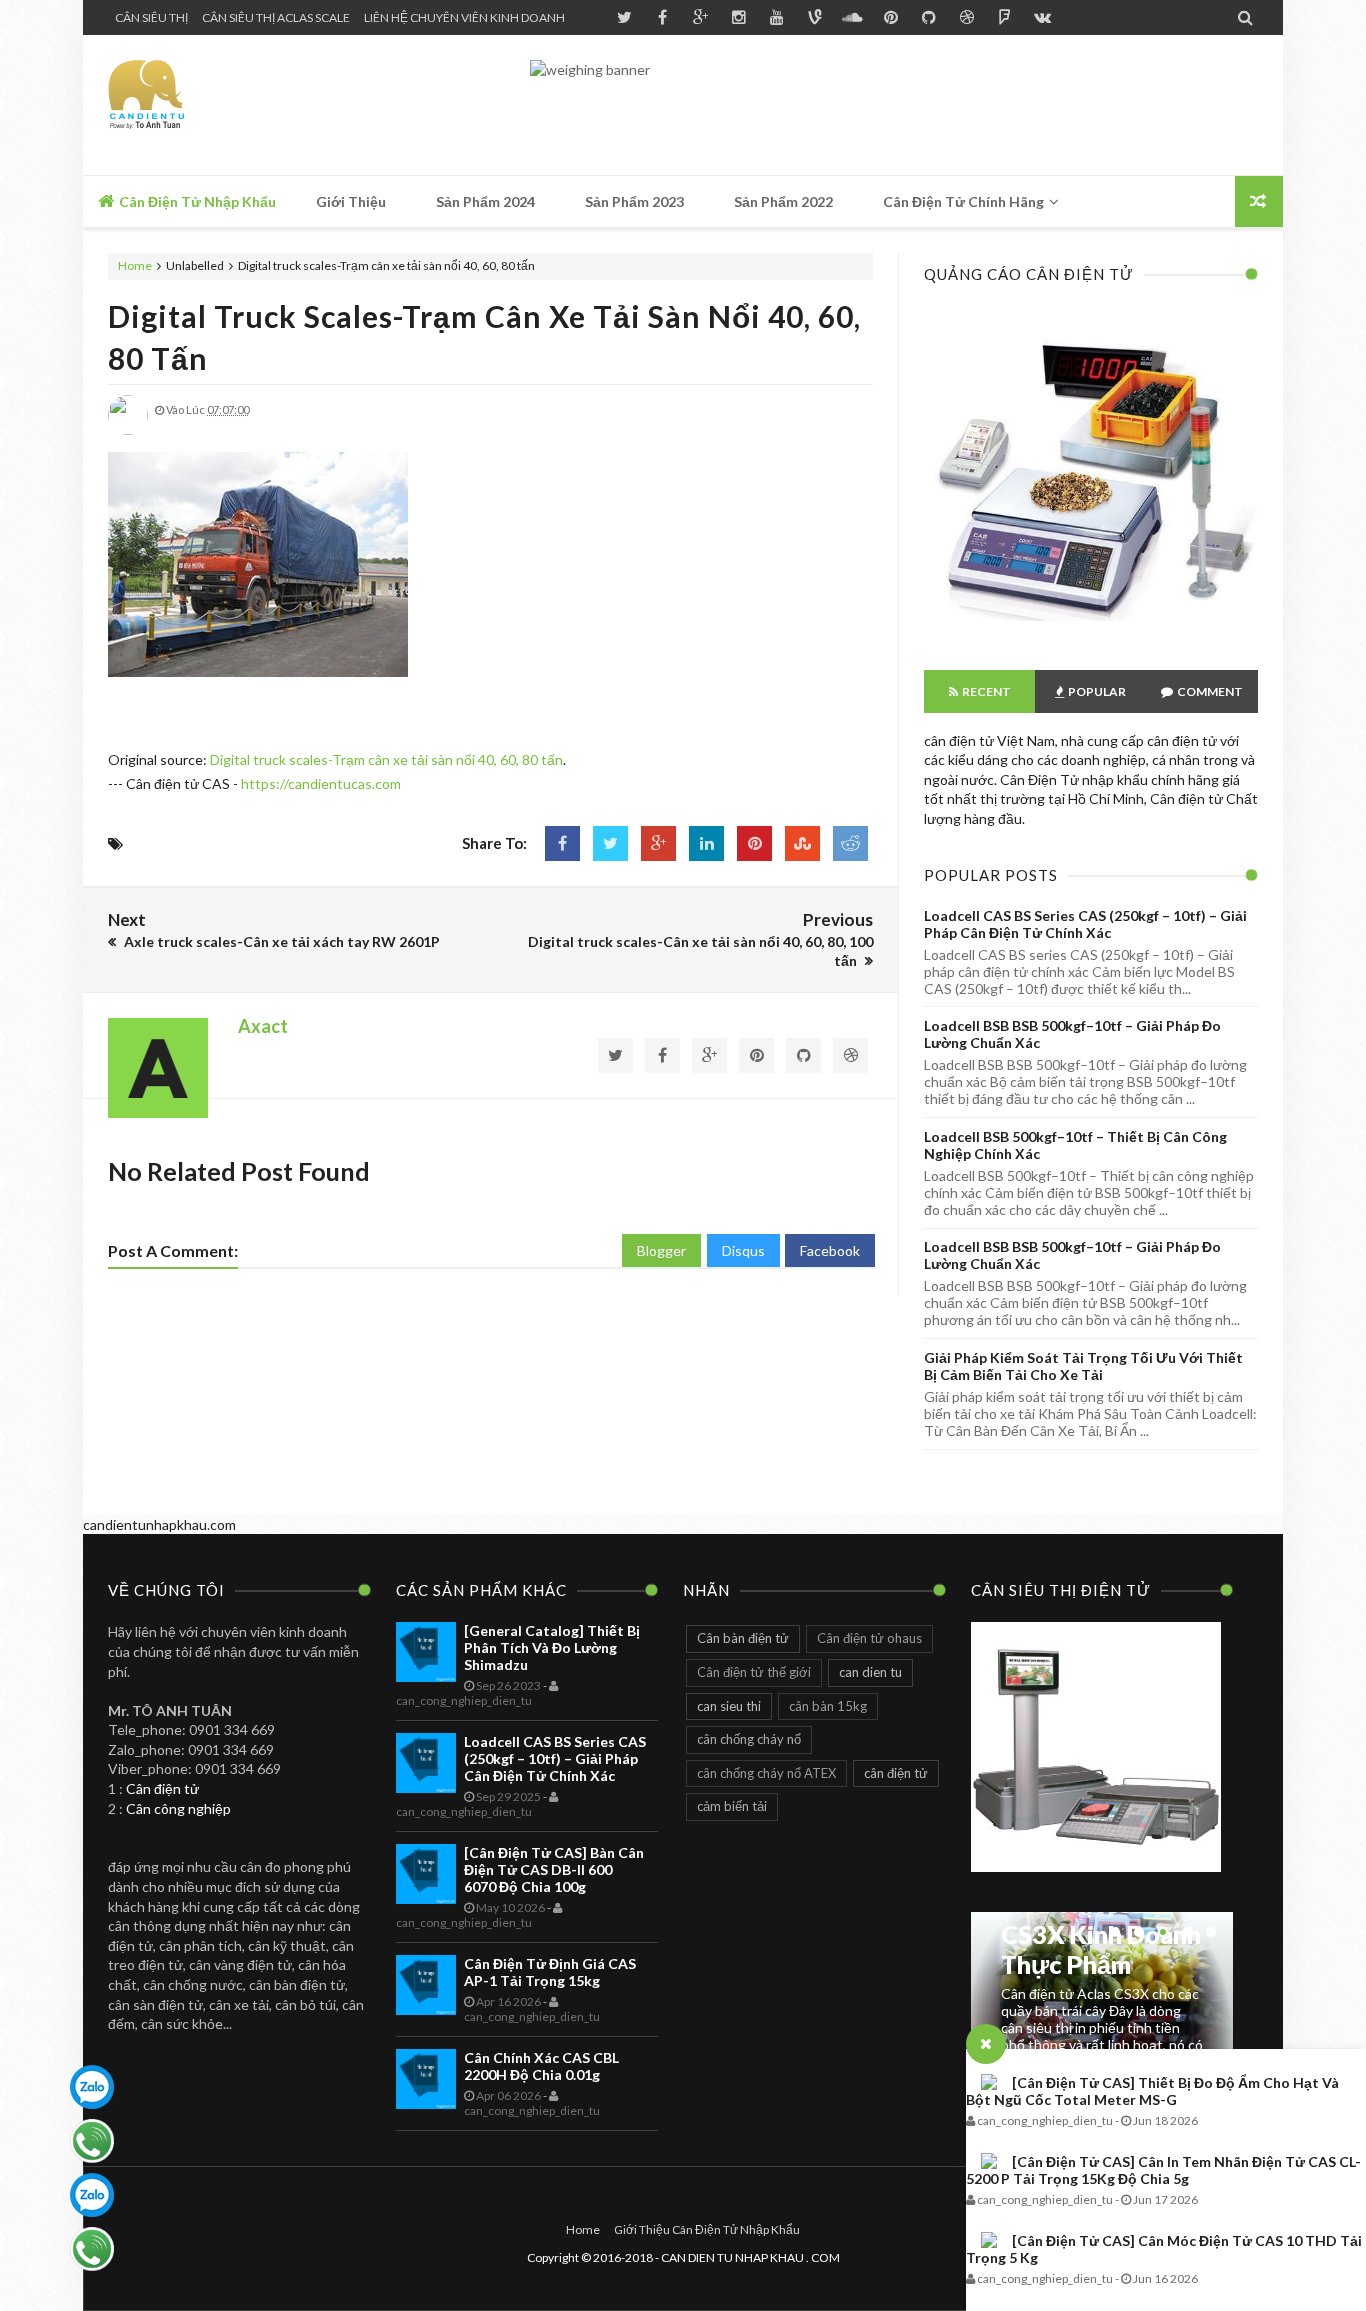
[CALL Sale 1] (92, 2141)
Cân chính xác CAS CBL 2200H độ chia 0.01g (541, 2066)
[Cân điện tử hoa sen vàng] (1091, 634)
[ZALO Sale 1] (92, 2087)
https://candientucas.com (321, 783)
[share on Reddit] (850, 843)
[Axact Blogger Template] (250, 105)
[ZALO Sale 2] (92, 2195)
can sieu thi (729, 1706)
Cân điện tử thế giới (754, 1672)
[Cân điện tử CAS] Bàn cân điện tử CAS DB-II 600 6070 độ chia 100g (554, 1869)
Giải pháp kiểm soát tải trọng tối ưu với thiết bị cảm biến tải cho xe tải (1083, 1366)
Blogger (661, 1250)
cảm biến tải (732, 1806)
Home (136, 265)
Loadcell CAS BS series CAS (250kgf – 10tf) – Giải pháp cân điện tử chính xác (1085, 924)
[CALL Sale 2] (92, 2249)
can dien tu (870, 1672)
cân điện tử (896, 1773)
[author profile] (128, 430)
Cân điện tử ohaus (869, 1638)
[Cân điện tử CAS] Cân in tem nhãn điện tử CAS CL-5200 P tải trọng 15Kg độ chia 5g (1163, 2170)
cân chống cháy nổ (749, 1739)
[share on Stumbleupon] (802, 843)
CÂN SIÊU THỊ (151, 17)
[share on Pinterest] (754, 843)
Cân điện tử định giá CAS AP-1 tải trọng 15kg (550, 1972)
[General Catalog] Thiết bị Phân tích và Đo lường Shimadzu (552, 1647)
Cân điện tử (162, 1788)
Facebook (830, 1250)
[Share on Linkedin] (706, 843)
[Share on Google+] (658, 843)
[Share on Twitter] (610, 843)
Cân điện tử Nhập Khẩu (196, 201)
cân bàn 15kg (828, 1706)
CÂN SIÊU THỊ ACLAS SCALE (276, 17)
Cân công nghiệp (178, 1808)
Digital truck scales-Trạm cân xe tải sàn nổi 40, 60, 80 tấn (386, 759)
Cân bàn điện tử (743, 1638)
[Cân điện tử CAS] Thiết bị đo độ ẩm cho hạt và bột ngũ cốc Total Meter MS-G (1152, 2091)
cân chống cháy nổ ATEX (766, 1773)
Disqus (743, 1250)
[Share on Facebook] (562, 843)
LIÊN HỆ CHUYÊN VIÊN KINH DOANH (464, 17)
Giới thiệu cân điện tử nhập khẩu (707, 2229)
